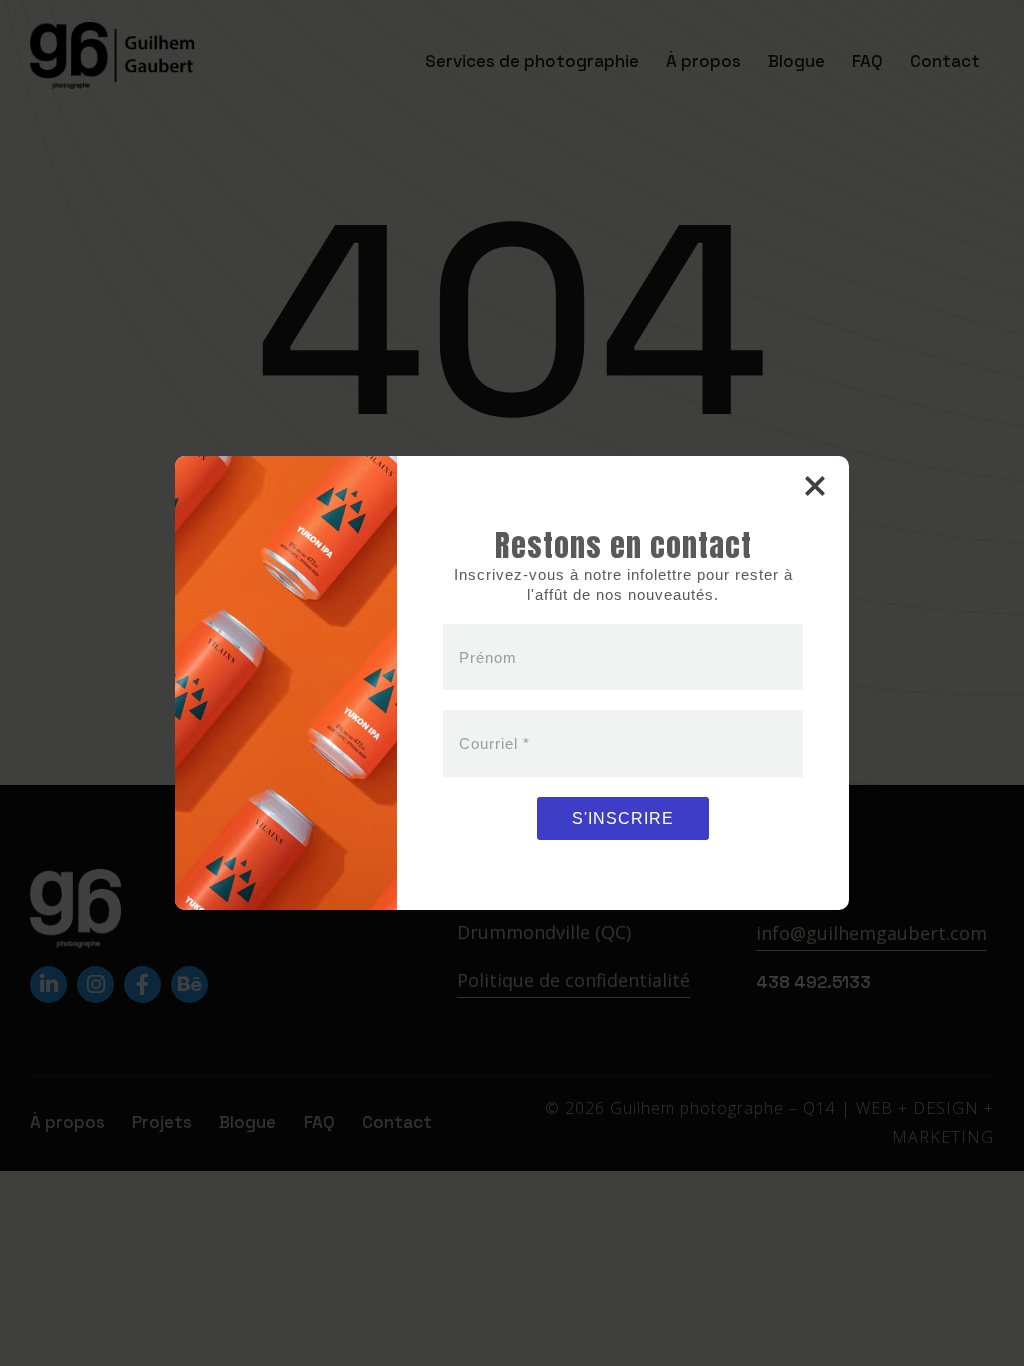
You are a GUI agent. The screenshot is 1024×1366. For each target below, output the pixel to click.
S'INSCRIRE (623, 818)
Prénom (488, 657)
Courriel (494, 743)
